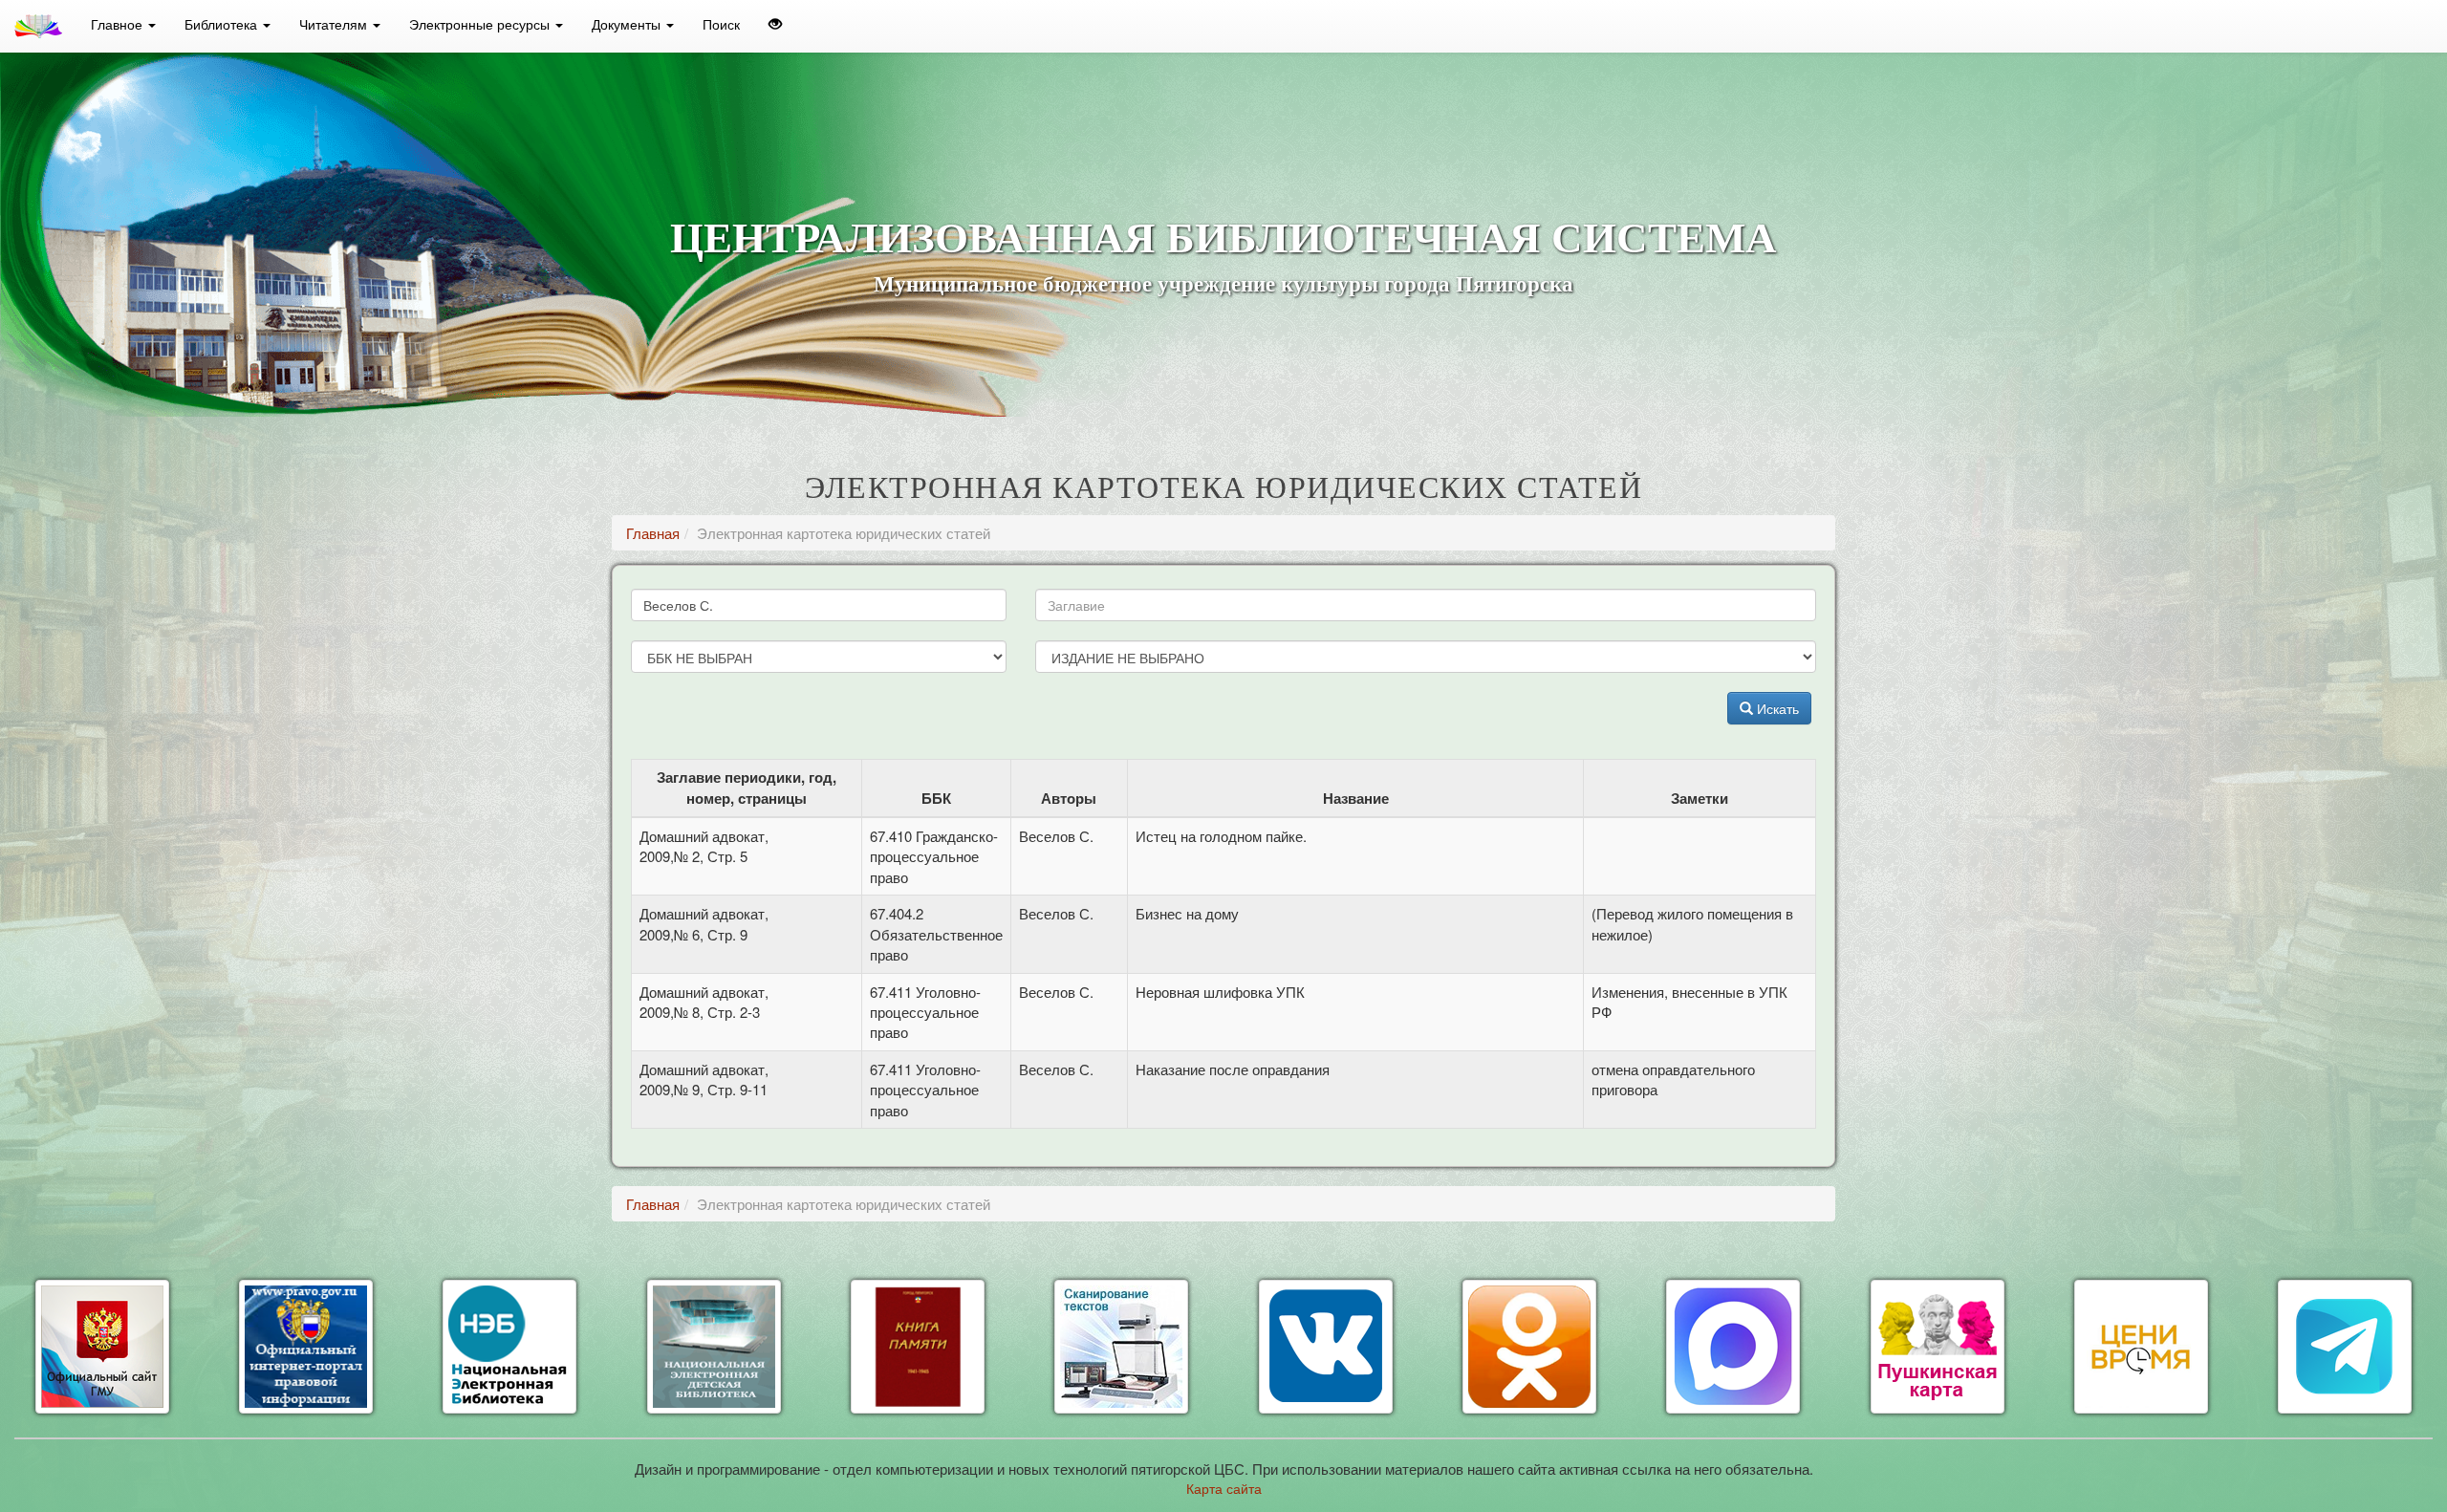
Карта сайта (1224, 1488)
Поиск (721, 24)
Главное (119, 24)
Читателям (335, 24)
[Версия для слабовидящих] (775, 24)
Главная (653, 533)
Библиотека (223, 24)
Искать (1776, 708)
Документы (628, 24)
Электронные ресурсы (481, 24)
